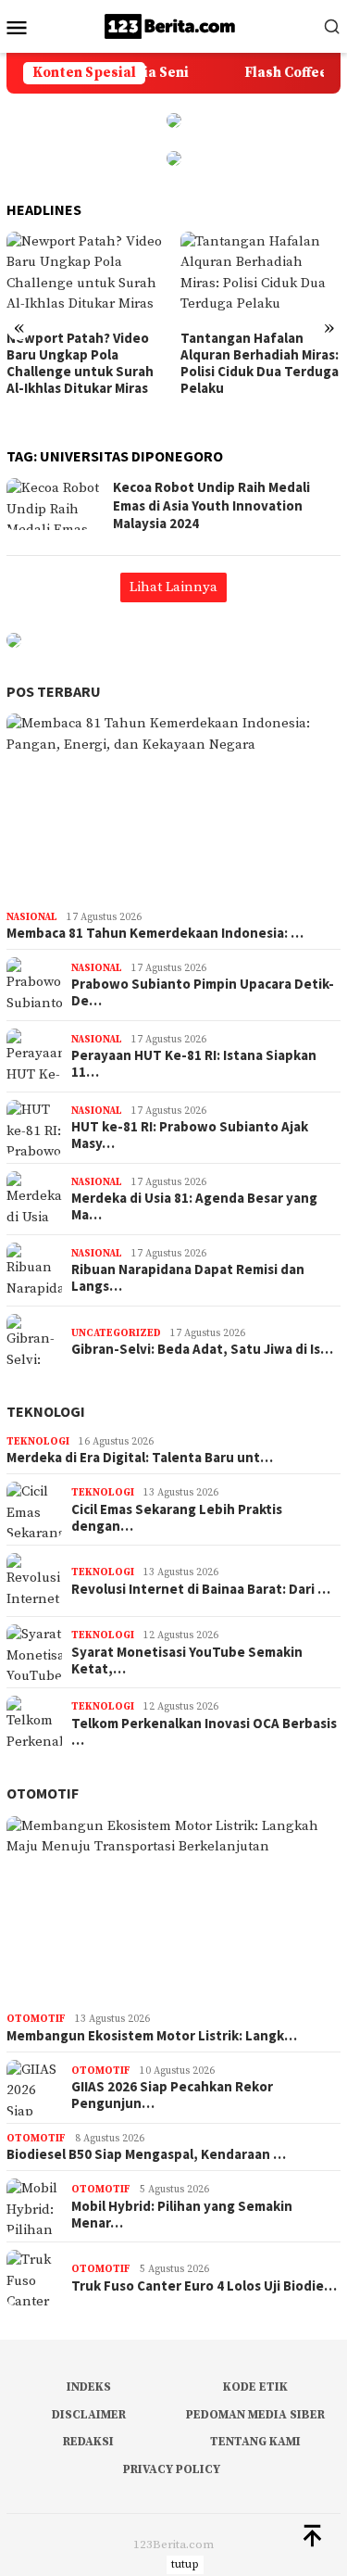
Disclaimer (89, 2415)
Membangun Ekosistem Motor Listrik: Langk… (152, 2036)
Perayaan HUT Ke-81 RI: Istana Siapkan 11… (194, 1064)
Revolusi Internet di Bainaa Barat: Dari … (201, 1589)
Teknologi (46, 1411)
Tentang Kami (255, 2442)
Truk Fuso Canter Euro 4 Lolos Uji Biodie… (204, 2286)
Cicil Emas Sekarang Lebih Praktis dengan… (177, 1518)
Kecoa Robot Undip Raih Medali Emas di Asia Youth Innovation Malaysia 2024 (211, 505)
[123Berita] (173, 25)
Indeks (89, 2387)
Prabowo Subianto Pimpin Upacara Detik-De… (203, 992)
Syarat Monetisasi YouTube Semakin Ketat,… (187, 1661)
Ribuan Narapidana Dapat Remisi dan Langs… (188, 1278)
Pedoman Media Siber (255, 2415)
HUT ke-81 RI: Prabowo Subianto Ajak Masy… (190, 1135)
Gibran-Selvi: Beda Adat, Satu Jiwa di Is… (202, 1349)
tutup (185, 2564)
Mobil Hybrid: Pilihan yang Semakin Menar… (182, 2215)
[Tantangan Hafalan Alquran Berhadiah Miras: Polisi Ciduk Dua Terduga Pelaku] (260, 277)
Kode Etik (255, 2387)
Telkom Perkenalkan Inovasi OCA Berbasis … (204, 1732)
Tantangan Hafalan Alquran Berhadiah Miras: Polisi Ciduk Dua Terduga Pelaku (260, 363)
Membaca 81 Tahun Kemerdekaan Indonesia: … (155, 933)
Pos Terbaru (54, 691)
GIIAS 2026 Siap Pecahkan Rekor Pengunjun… (172, 2095)
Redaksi (88, 2442)
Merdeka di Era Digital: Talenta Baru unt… (140, 1458)
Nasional (32, 917)
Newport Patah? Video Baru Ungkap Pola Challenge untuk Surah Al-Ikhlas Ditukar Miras (80, 363)
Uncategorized (116, 1333)
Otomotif (43, 1793)
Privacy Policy (172, 2469)
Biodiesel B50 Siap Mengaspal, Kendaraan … (146, 2154)
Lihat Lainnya (173, 587)
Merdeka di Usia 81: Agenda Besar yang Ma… (194, 1206)
